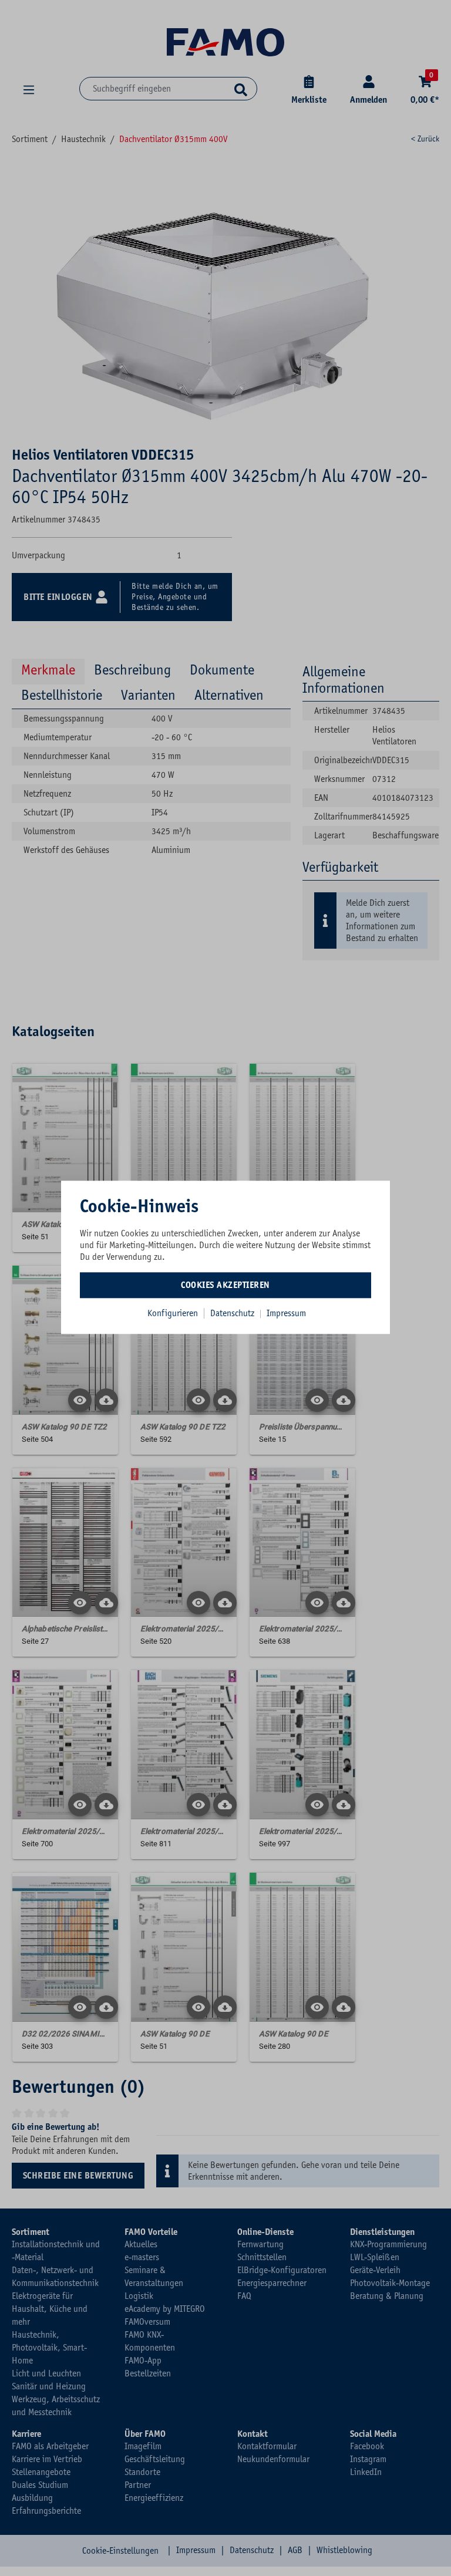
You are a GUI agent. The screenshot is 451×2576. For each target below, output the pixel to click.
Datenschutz (233, 1313)
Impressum (286, 1313)
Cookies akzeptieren (225, 1285)
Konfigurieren (173, 1313)
